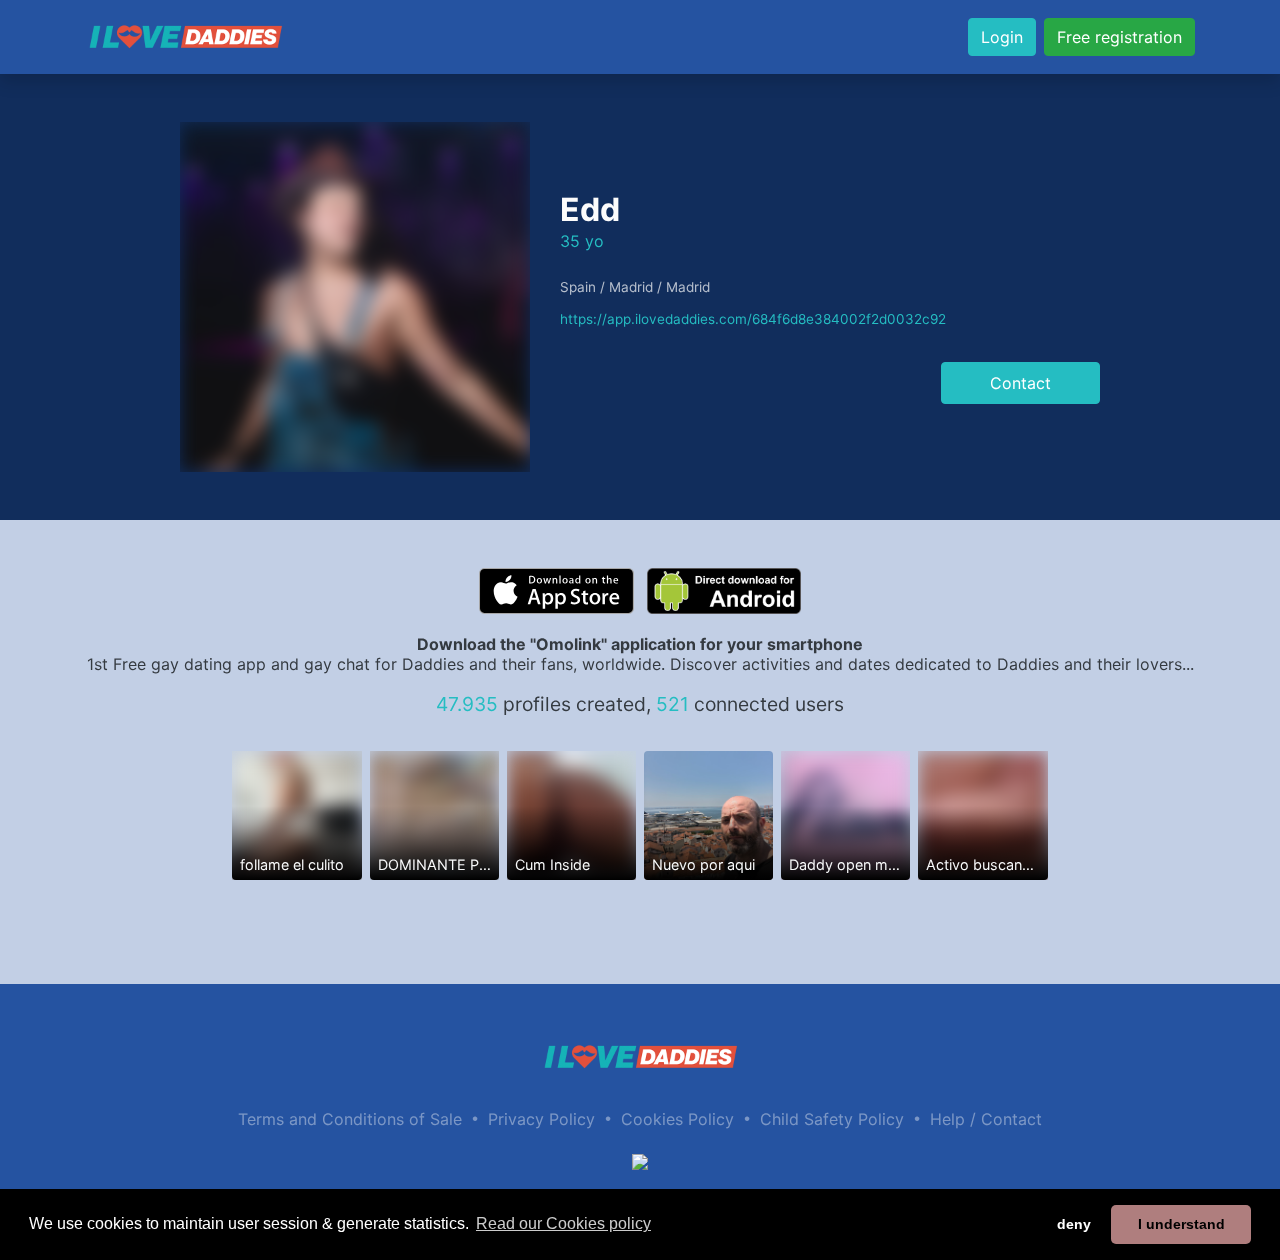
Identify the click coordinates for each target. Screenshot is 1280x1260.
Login (1002, 37)
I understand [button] (1181, 1224)
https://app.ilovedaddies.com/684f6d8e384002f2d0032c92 (753, 319)
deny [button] (1074, 1224)
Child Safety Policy (832, 1119)
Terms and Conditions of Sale (350, 1119)
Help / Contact (986, 1119)
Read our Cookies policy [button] (563, 1223)
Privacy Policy (541, 1119)
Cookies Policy (677, 1119)
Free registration (1119, 37)
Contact (1020, 383)
